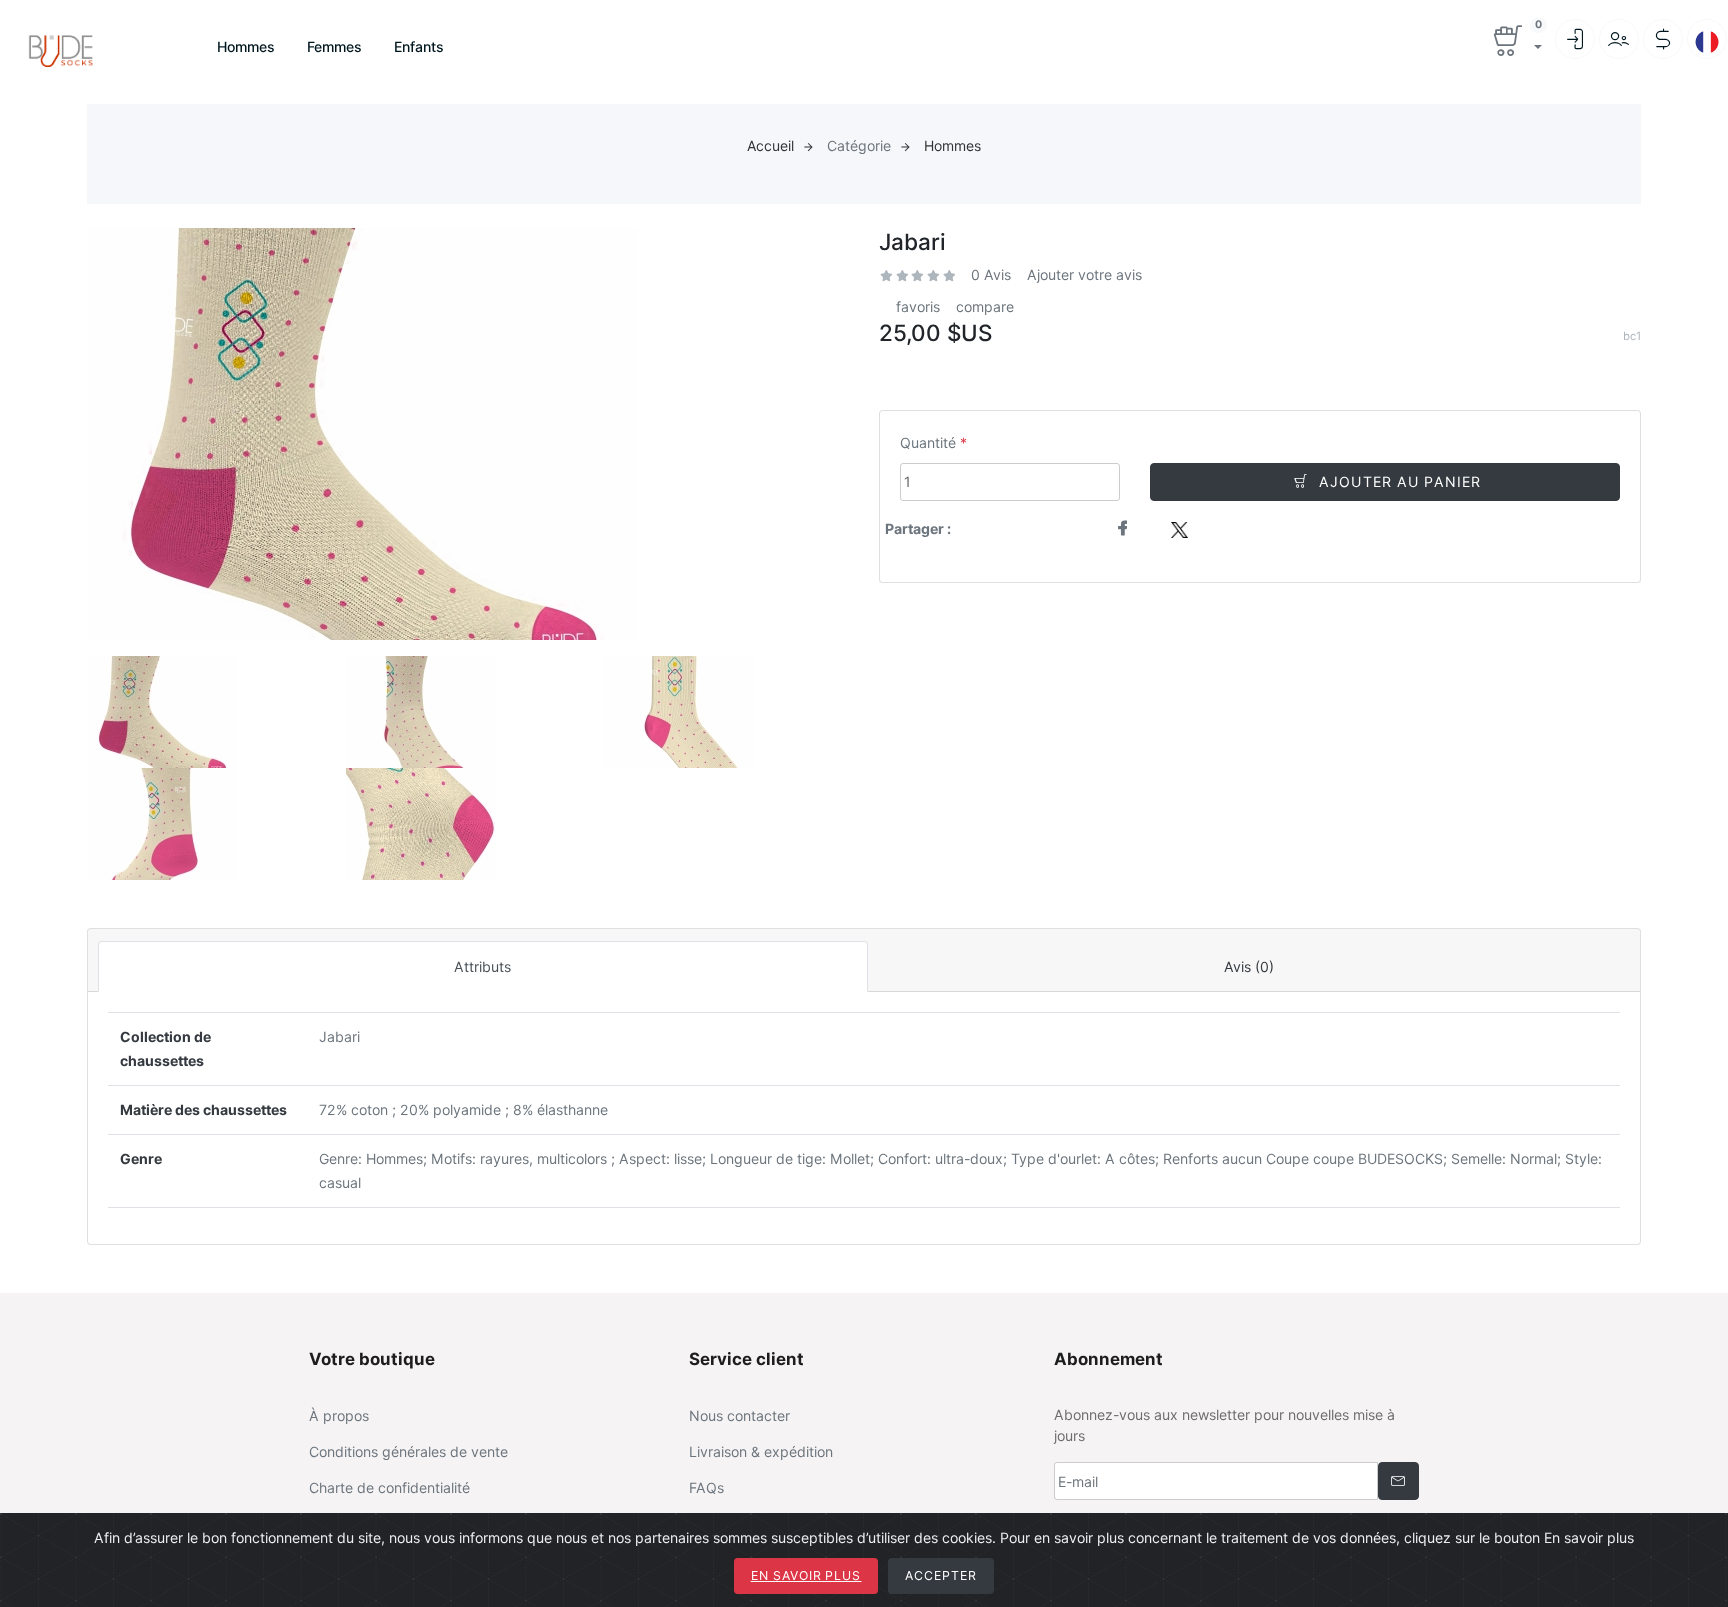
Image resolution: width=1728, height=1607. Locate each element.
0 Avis (991, 274)
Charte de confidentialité (389, 1487)
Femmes (334, 46)
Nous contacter (739, 1415)
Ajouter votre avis (1084, 274)
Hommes (246, 46)
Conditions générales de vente (408, 1451)
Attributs (482, 966)
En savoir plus (806, 1575)
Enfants (419, 46)
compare (985, 306)
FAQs (706, 1487)
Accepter (941, 1575)
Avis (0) (1249, 966)
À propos (339, 1415)
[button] (1517, 42)
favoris (918, 306)
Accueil (770, 145)
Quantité (928, 442)
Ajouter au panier (1400, 481)
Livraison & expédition (761, 1451)
